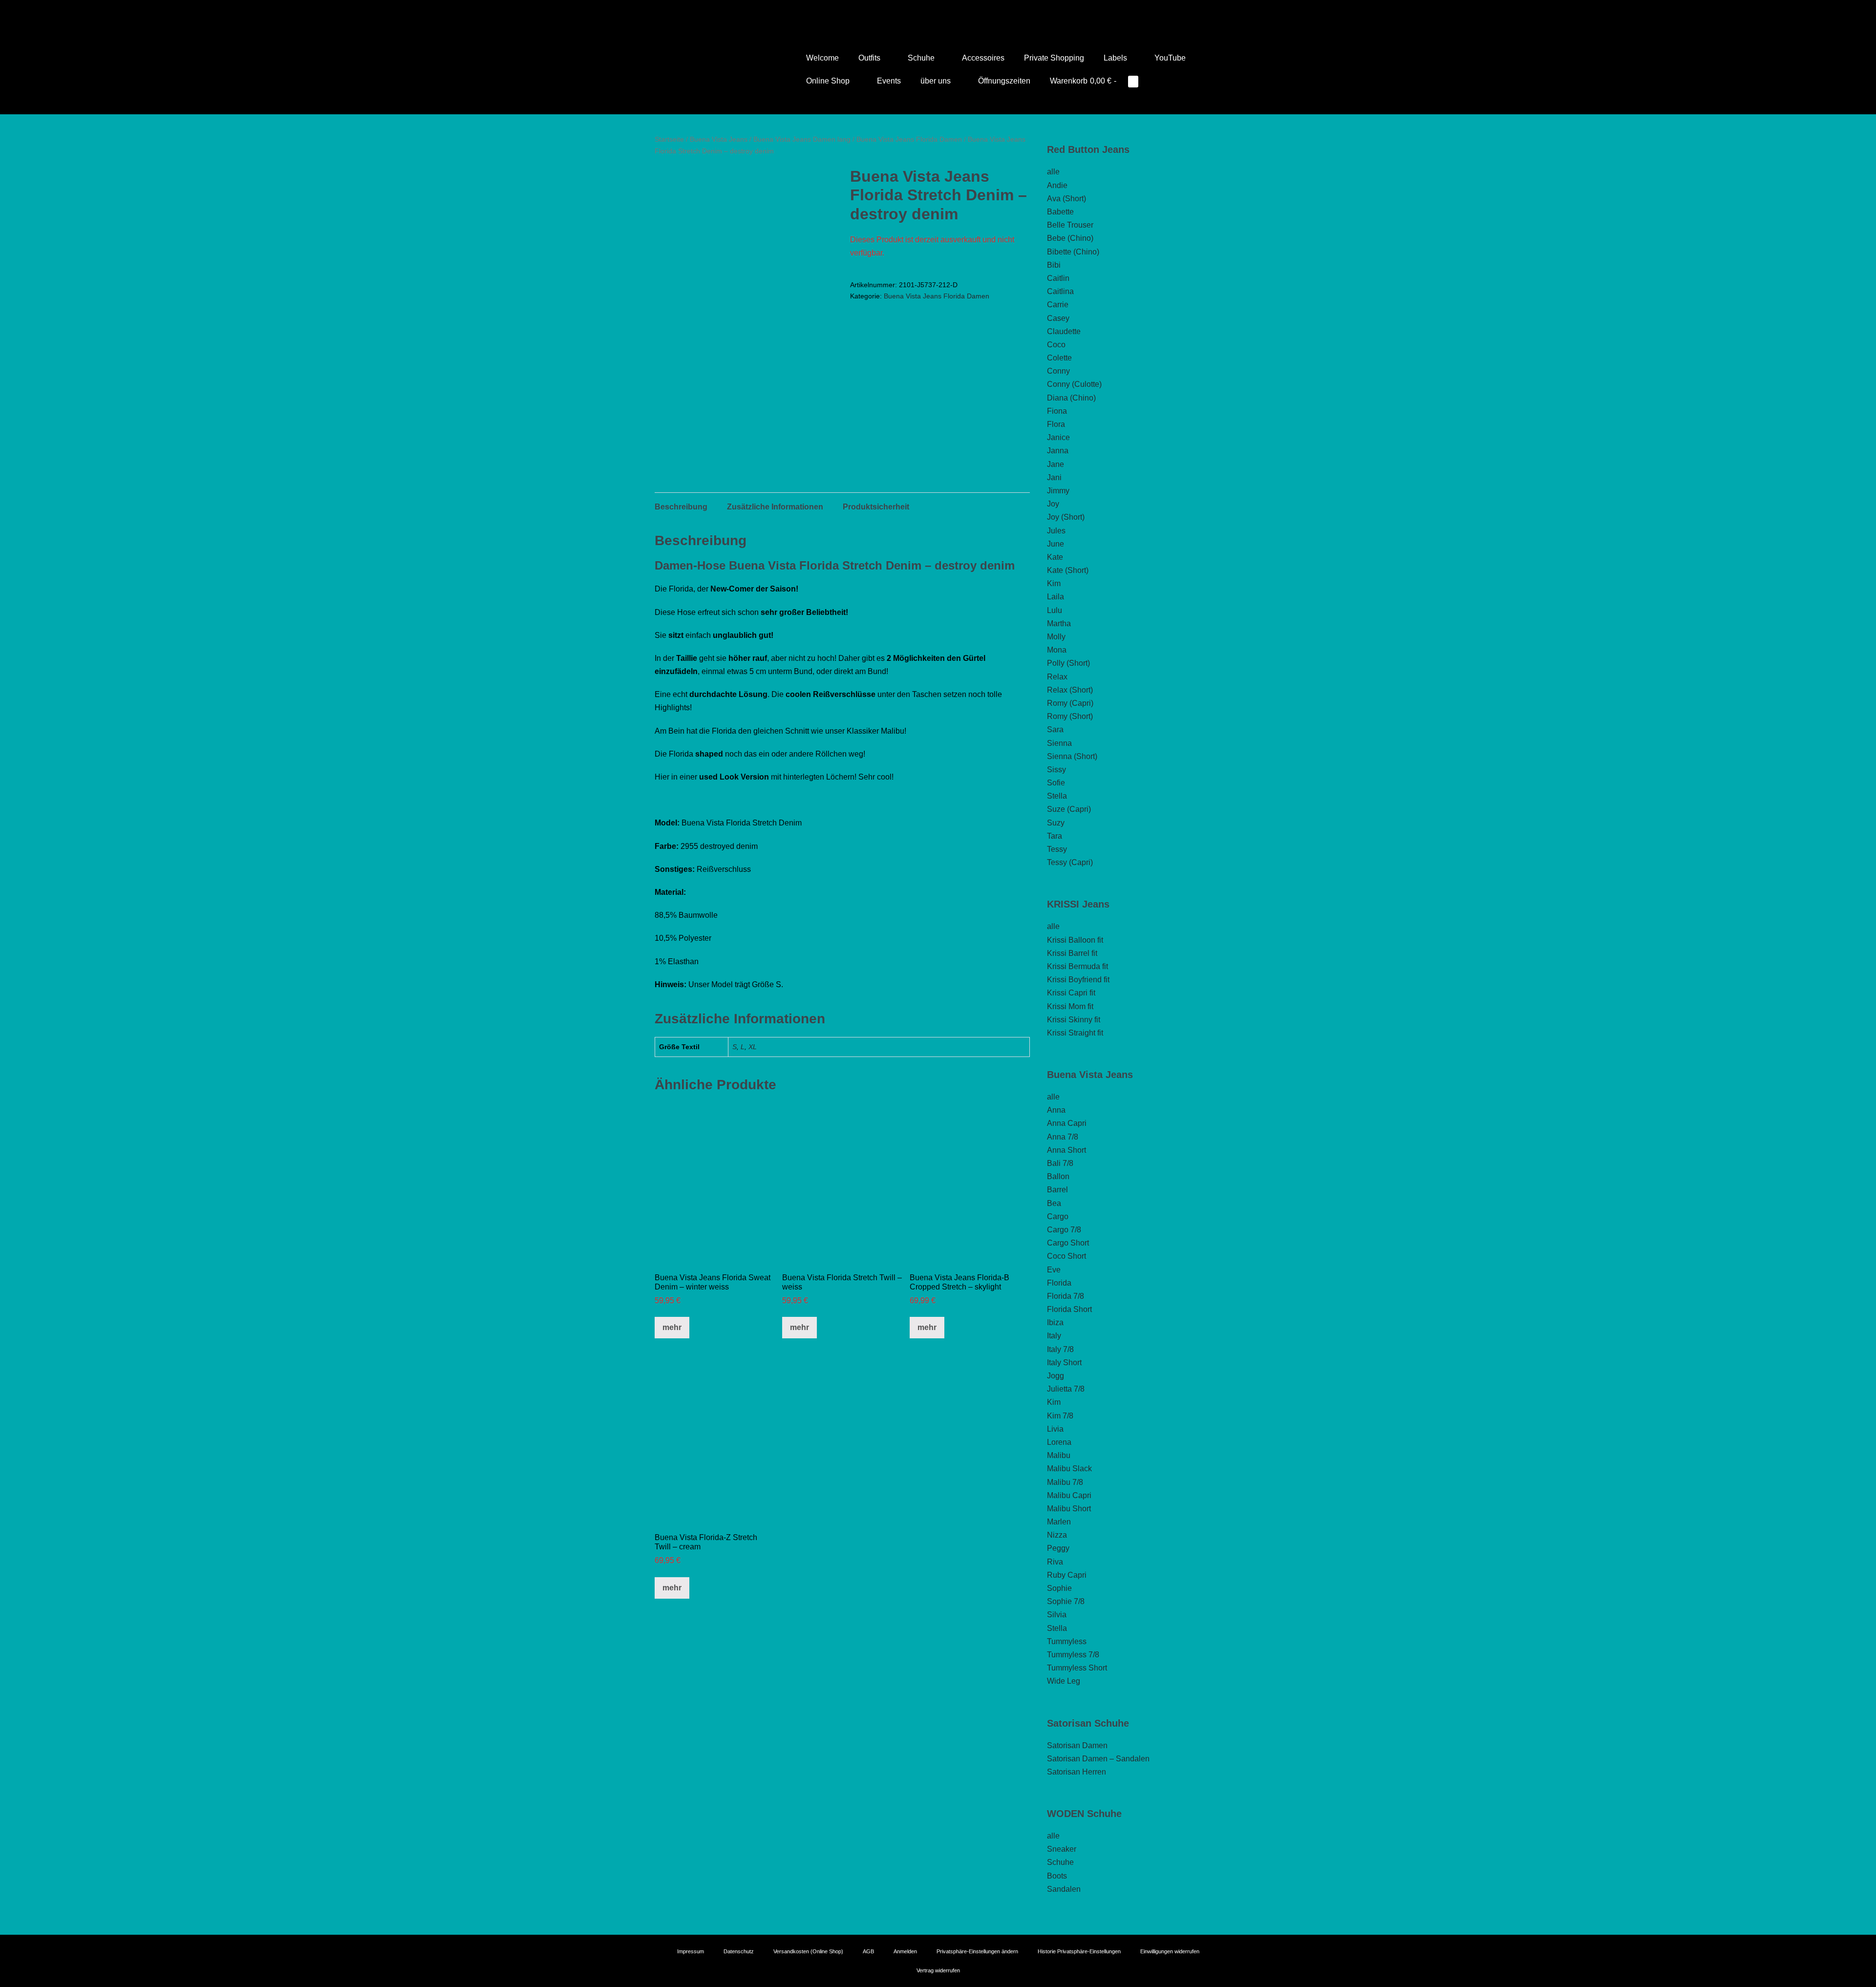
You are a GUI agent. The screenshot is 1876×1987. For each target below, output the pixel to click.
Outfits (870, 58)
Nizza (1057, 1535)
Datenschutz (739, 1951)
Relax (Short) (1070, 690)
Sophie (1059, 1588)
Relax (1057, 677)
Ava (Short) (1066, 199)
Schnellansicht (715, 1250)
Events (889, 81)
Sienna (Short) (1072, 756)
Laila (1055, 597)
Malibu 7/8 (1065, 1482)
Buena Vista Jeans (719, 139)
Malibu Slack (1069, 1469)
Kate (1055, 557)
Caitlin (1058, 278)
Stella (1057, 796)
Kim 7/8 (1060, 1416)
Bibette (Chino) (1073, 252)
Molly (1056, 637)
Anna (1056, 1110)
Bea (1054, 1203)
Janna (1058, 451)
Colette (1059, 358)
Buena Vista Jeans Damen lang (802, 139)
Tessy (1057, 849)
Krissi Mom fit (1070, 1006)
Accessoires (983, 58)
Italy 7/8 (1060, 1349)
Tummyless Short (1077, 1668)
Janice (1058, 437)
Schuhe (922, 58)
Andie (1057, 185)
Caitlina (1060, 291)
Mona (1057, 650)
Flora (1056, 424)
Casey (1058, 318)
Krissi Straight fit (1075, 1033)
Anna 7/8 (1063, 1137)
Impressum (691, 1951)
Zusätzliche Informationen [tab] (775, 507)
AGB (868, 1951)
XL (753, 1047)
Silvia (1057, 1615)
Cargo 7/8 (1064, 1230)
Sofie (1056, 783)
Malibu (1059, 1455)
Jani (1054, 477)
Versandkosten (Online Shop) (808, 1951)
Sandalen (1064, 1889)
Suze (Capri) (1069, 809)
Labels (1116, 58)
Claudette (1064, 331)
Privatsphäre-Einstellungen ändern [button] (977, 1951)
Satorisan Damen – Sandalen (1098, 1759)
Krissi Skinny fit (1074, 1020)
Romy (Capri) (1070, 703)
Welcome (822, 58)
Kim (1054, 583)
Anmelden (905, 1951)
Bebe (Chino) (1070, 238)
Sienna (1059, 743)
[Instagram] (938, 12)
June (1055, 544)
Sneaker (1062, 1849)
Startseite (669, 139)
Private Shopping (1054, 58)
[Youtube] (924, 12)
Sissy (1056, 770)
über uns (937, 81)
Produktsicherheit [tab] (876, 507)
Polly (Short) (1068, 663)
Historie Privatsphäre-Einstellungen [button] (1079, 1951)
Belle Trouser (1070, 225)
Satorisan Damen (1077, 1745)
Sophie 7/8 (1066, 1601)
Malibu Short (1069, 1509)
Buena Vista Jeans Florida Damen (909, 139)
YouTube (1170, 58)
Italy (1054, 1336)
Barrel (1057, 1190)
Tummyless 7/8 (1073, 1655)
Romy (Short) (1070, 716)
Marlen (1059, 1522)
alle (1053, 172)
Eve (1054, 1270)
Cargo (1058, 1216)
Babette (1060, 212)
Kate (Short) (1068, 570)
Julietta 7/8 (1066, 1389)
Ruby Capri (1067, 1575)
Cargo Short (1068, 1243)
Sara (1055, 729)
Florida (1059, 1283)
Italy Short (1064, 1363)
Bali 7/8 (1060, 1163)
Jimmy (1058, 491)
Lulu (1055, 610)
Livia (1055, 1429)
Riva (1055, 1562)
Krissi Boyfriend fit (1078, 980)
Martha (1059, 624)
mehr (672, 1327)
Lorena (1059, 1442)
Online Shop (829, 81)
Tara (1055, 836)
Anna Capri (1067, 1123)
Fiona (1057, 411)
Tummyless (1067, 1641)
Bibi (1054, 265)
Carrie (1058, 305)
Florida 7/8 (1066, 1296)
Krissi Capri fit (1071, 993)
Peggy (1058, 1548)
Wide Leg (1064, 1681)
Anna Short (1066, 1150)
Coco (1056, 345)
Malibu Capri (1069, 1495)
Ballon (1058, 1176)
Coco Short (1066, 1256)
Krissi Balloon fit (1075, 940)
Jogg (1055, 1376)
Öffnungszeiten (1004, 81)
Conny (1058, 371)
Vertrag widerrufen (938, 1970)
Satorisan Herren (1077, 1772)
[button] (1161, 81)
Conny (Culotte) (1074, 384)
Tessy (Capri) (1070, 862)
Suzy (1056, 823)
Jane (1055, 464)
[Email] (952, 12)
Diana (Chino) (1071, 398)
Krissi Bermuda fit (1077, 966)
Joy (1053, 504)
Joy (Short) (1066, 517)
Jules (1056, 531)
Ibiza (1055, 1322)
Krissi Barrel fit (1072, 953)
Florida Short (1069, 1309)
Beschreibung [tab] (681, 507)
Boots (1057, 1876)
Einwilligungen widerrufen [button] (1170, 1951)
